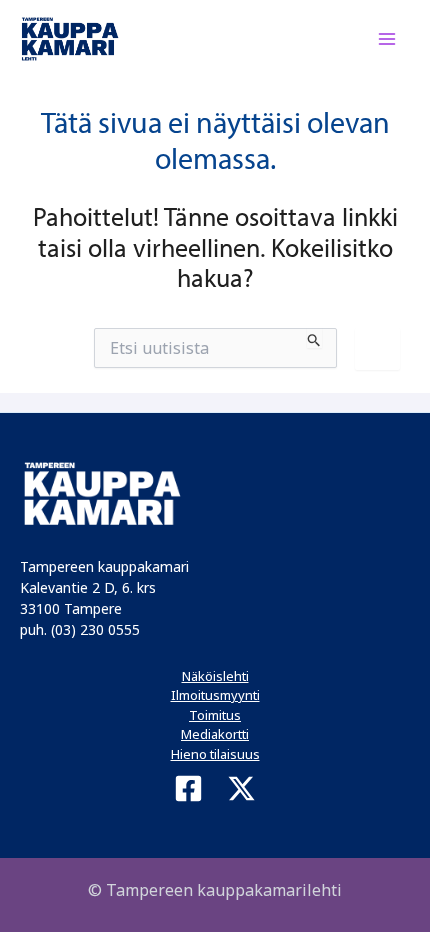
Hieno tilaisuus (215, 754)
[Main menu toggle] (388, 39)
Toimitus (215, 715)
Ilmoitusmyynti (215, 695)
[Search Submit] (314, 338)
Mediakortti (215, 734)
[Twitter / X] (241, 788)
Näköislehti (215, 676)
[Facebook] (188, 788)
